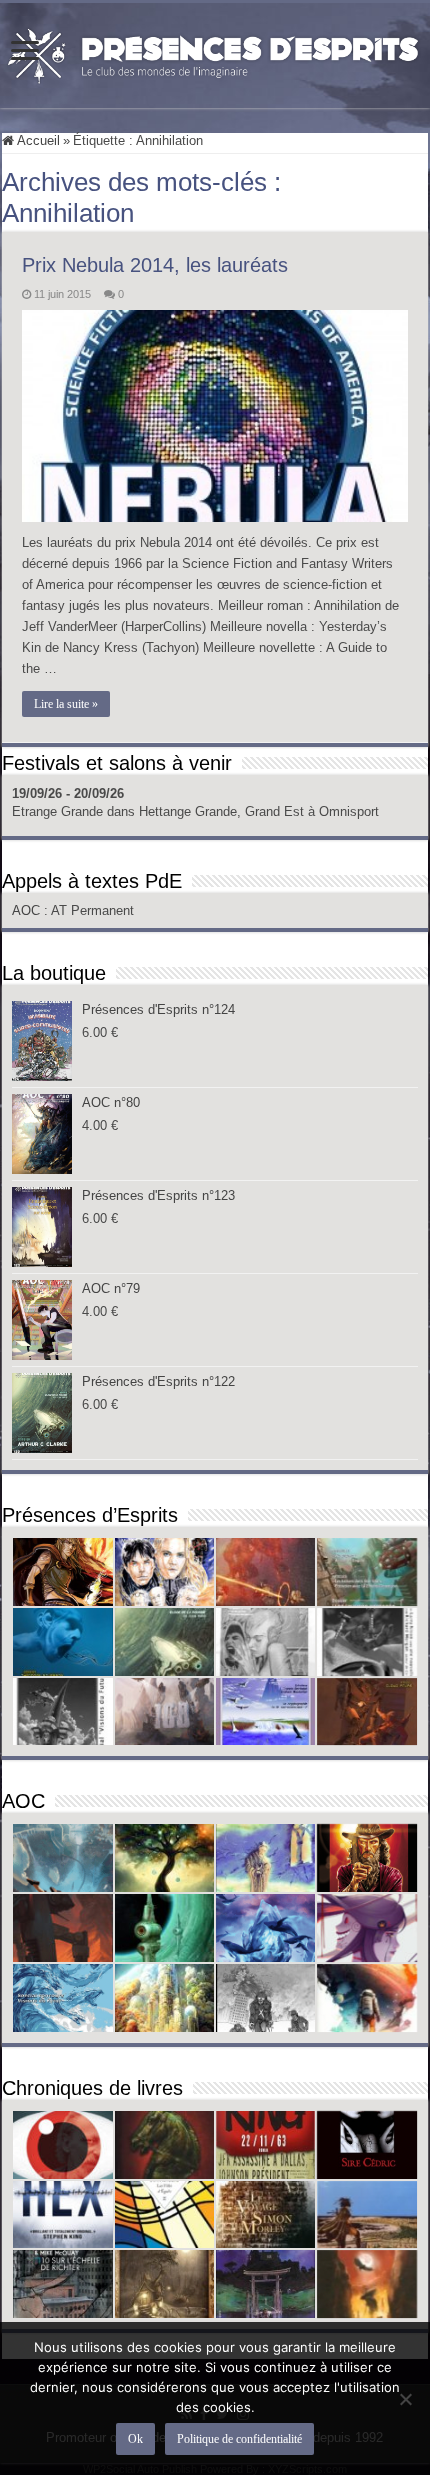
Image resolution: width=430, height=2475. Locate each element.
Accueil (37, 140)
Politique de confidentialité (239, 2439)
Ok (135, 2439)
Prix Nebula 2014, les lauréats (155, 265)
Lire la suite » (66, 704)
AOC (28, 910)
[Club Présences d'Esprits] (215, 52)
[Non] (405, 2399)
